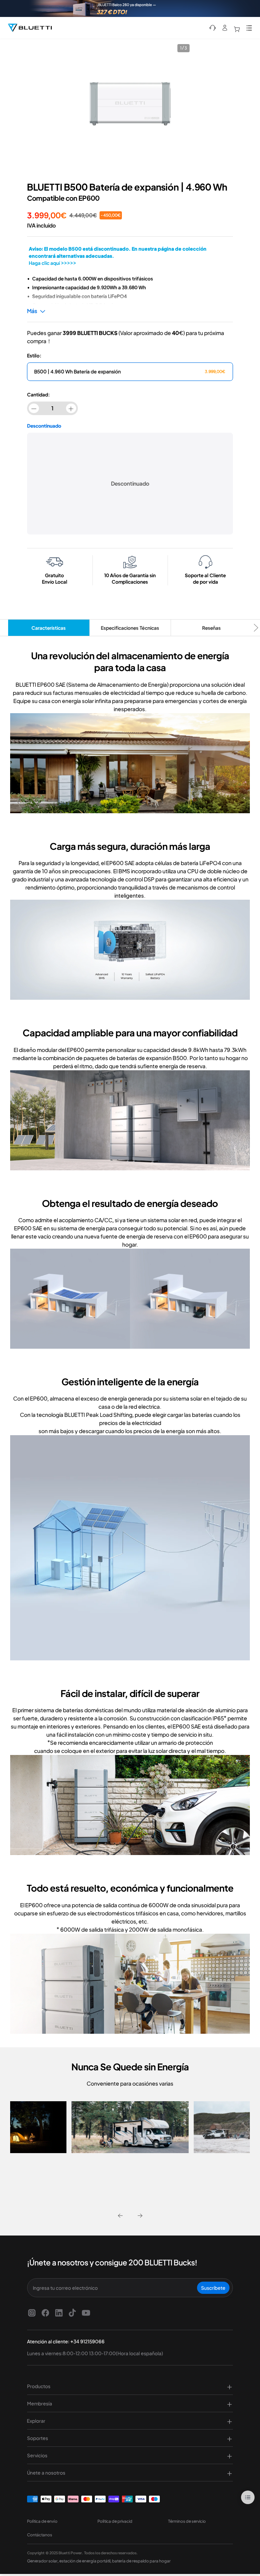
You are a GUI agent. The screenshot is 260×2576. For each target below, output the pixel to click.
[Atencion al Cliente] (213, 28)
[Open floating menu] (248, 2497)
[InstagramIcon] (32, 2312)
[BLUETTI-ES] (30, 28)
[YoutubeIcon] (86, 2312)
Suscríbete (213, 2288)
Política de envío (42, 2521)
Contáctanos (40, 2535)
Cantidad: (38, 394)
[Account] (225, 28)
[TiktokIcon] (72, 2312)
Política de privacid (115, 2521)
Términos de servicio (187, 2521)
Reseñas (211, 628)
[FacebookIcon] (45, 2312)
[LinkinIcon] (59, 2312)
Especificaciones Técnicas (130, 628)
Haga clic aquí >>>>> (52, 263)
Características (49, 628)
